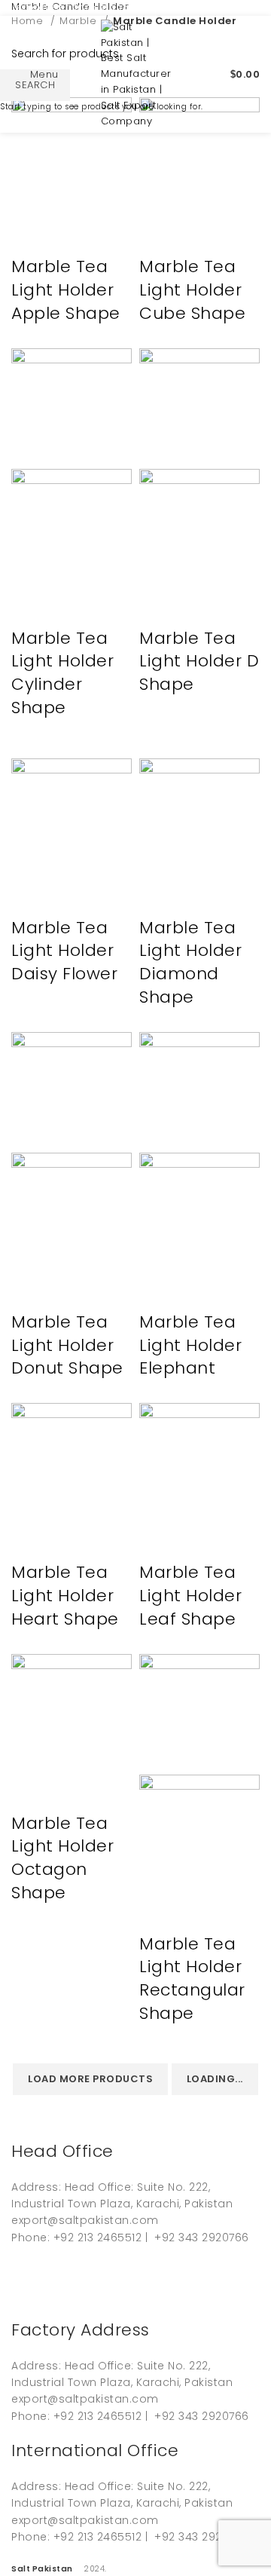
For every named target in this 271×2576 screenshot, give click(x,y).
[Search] (204, 75)
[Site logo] (136, 74)
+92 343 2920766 (210, 7)
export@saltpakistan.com (82, 7)
